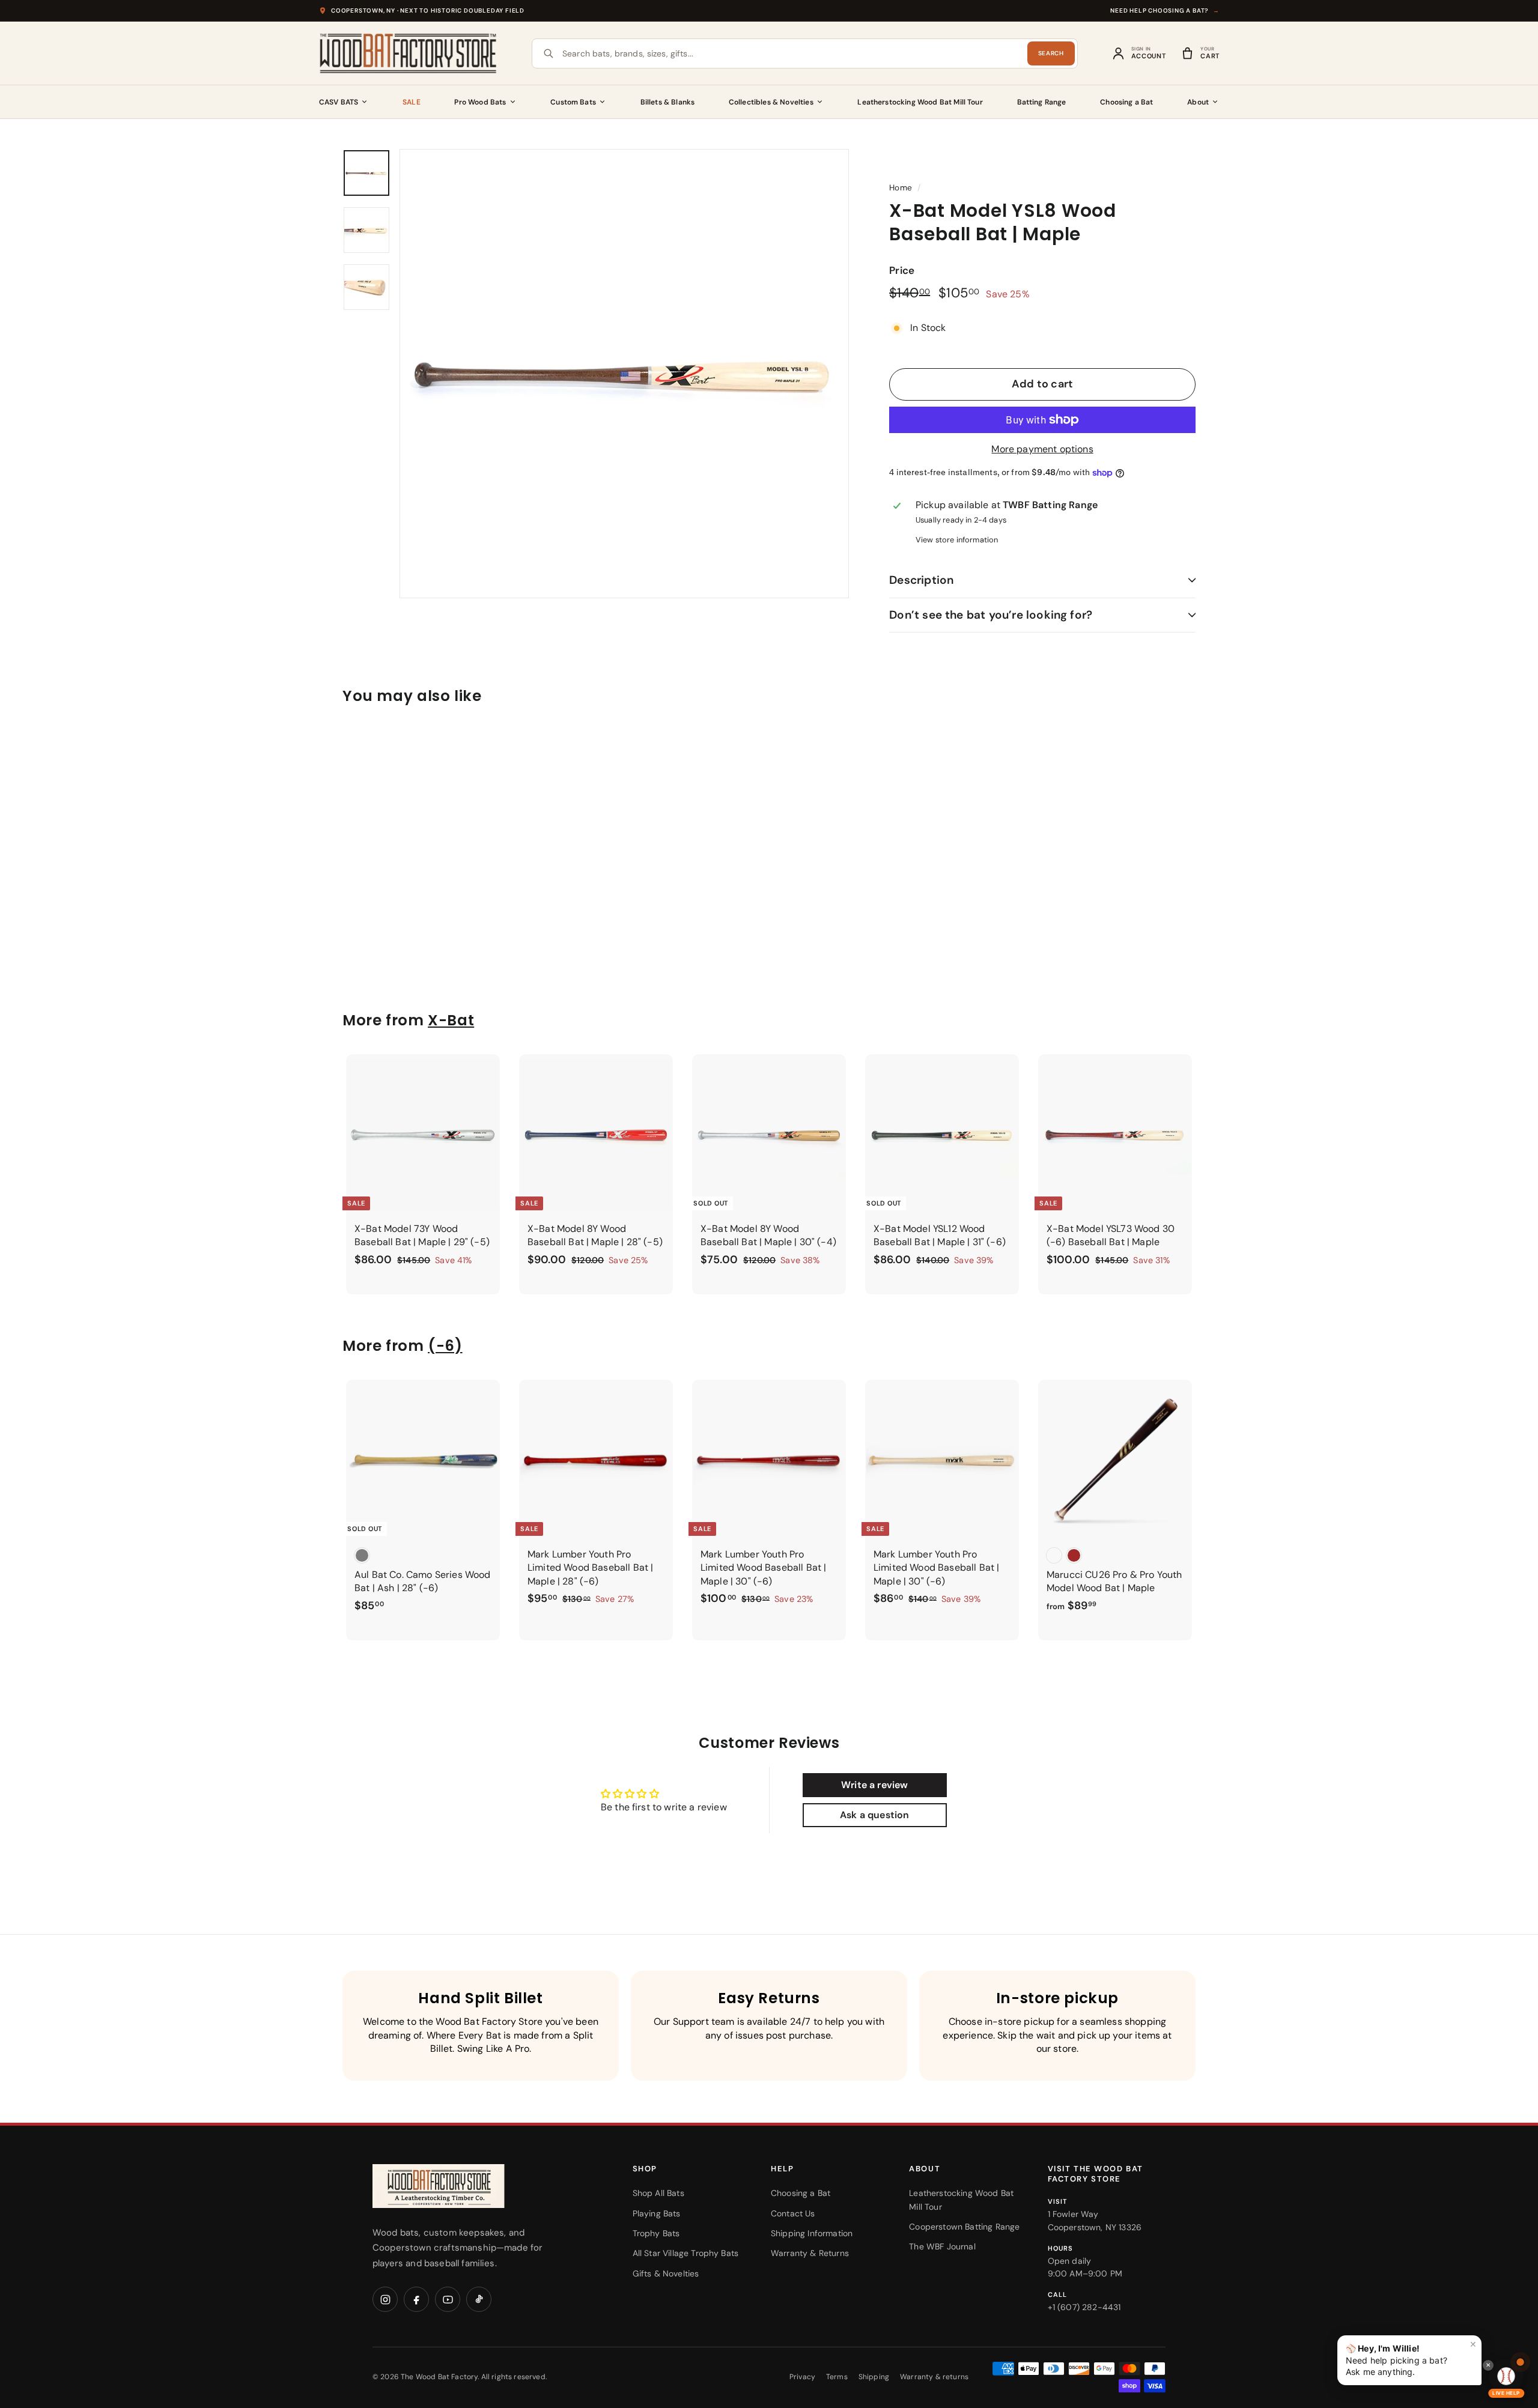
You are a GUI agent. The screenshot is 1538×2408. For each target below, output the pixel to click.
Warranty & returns (934, 2377)
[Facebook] (416, 2299)
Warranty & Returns (810, 2253)
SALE (412, 102)
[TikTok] (479, 2299)
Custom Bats (573, 102)
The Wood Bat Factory (439, 2377)
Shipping (874, 2377)
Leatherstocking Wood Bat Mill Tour (920, 102)
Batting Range (1042, 102)
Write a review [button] (874, 1785)
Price (902, 270)
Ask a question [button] (874, 1815)
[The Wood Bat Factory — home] (463, 2186)
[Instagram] (385, 2299)
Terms (837, 2377)
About (1198, 102)
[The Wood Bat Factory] (409, 53)
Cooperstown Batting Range (964, 2227)
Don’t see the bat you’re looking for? (991, 615)
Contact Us (793, 2213)
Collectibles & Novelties (771, 102)
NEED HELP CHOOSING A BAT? (1165, 11)
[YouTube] (448, 2299)
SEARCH (1051, 53)
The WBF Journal (942, 2246)
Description (921, 580)
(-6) (445, 1346)
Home (901, 188)
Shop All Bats (658, 2193)
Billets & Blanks (668, 102)
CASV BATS (339, 102)
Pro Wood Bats (480, 102)
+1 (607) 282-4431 (1084, 2307)
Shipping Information (812, 2233)
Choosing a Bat (1126, 102)
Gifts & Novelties (666, 2273)
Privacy (802, 2377)
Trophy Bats (656, 2233)
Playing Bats (657, 2213)
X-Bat (451, 1020)
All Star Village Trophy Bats (685, 2253)
